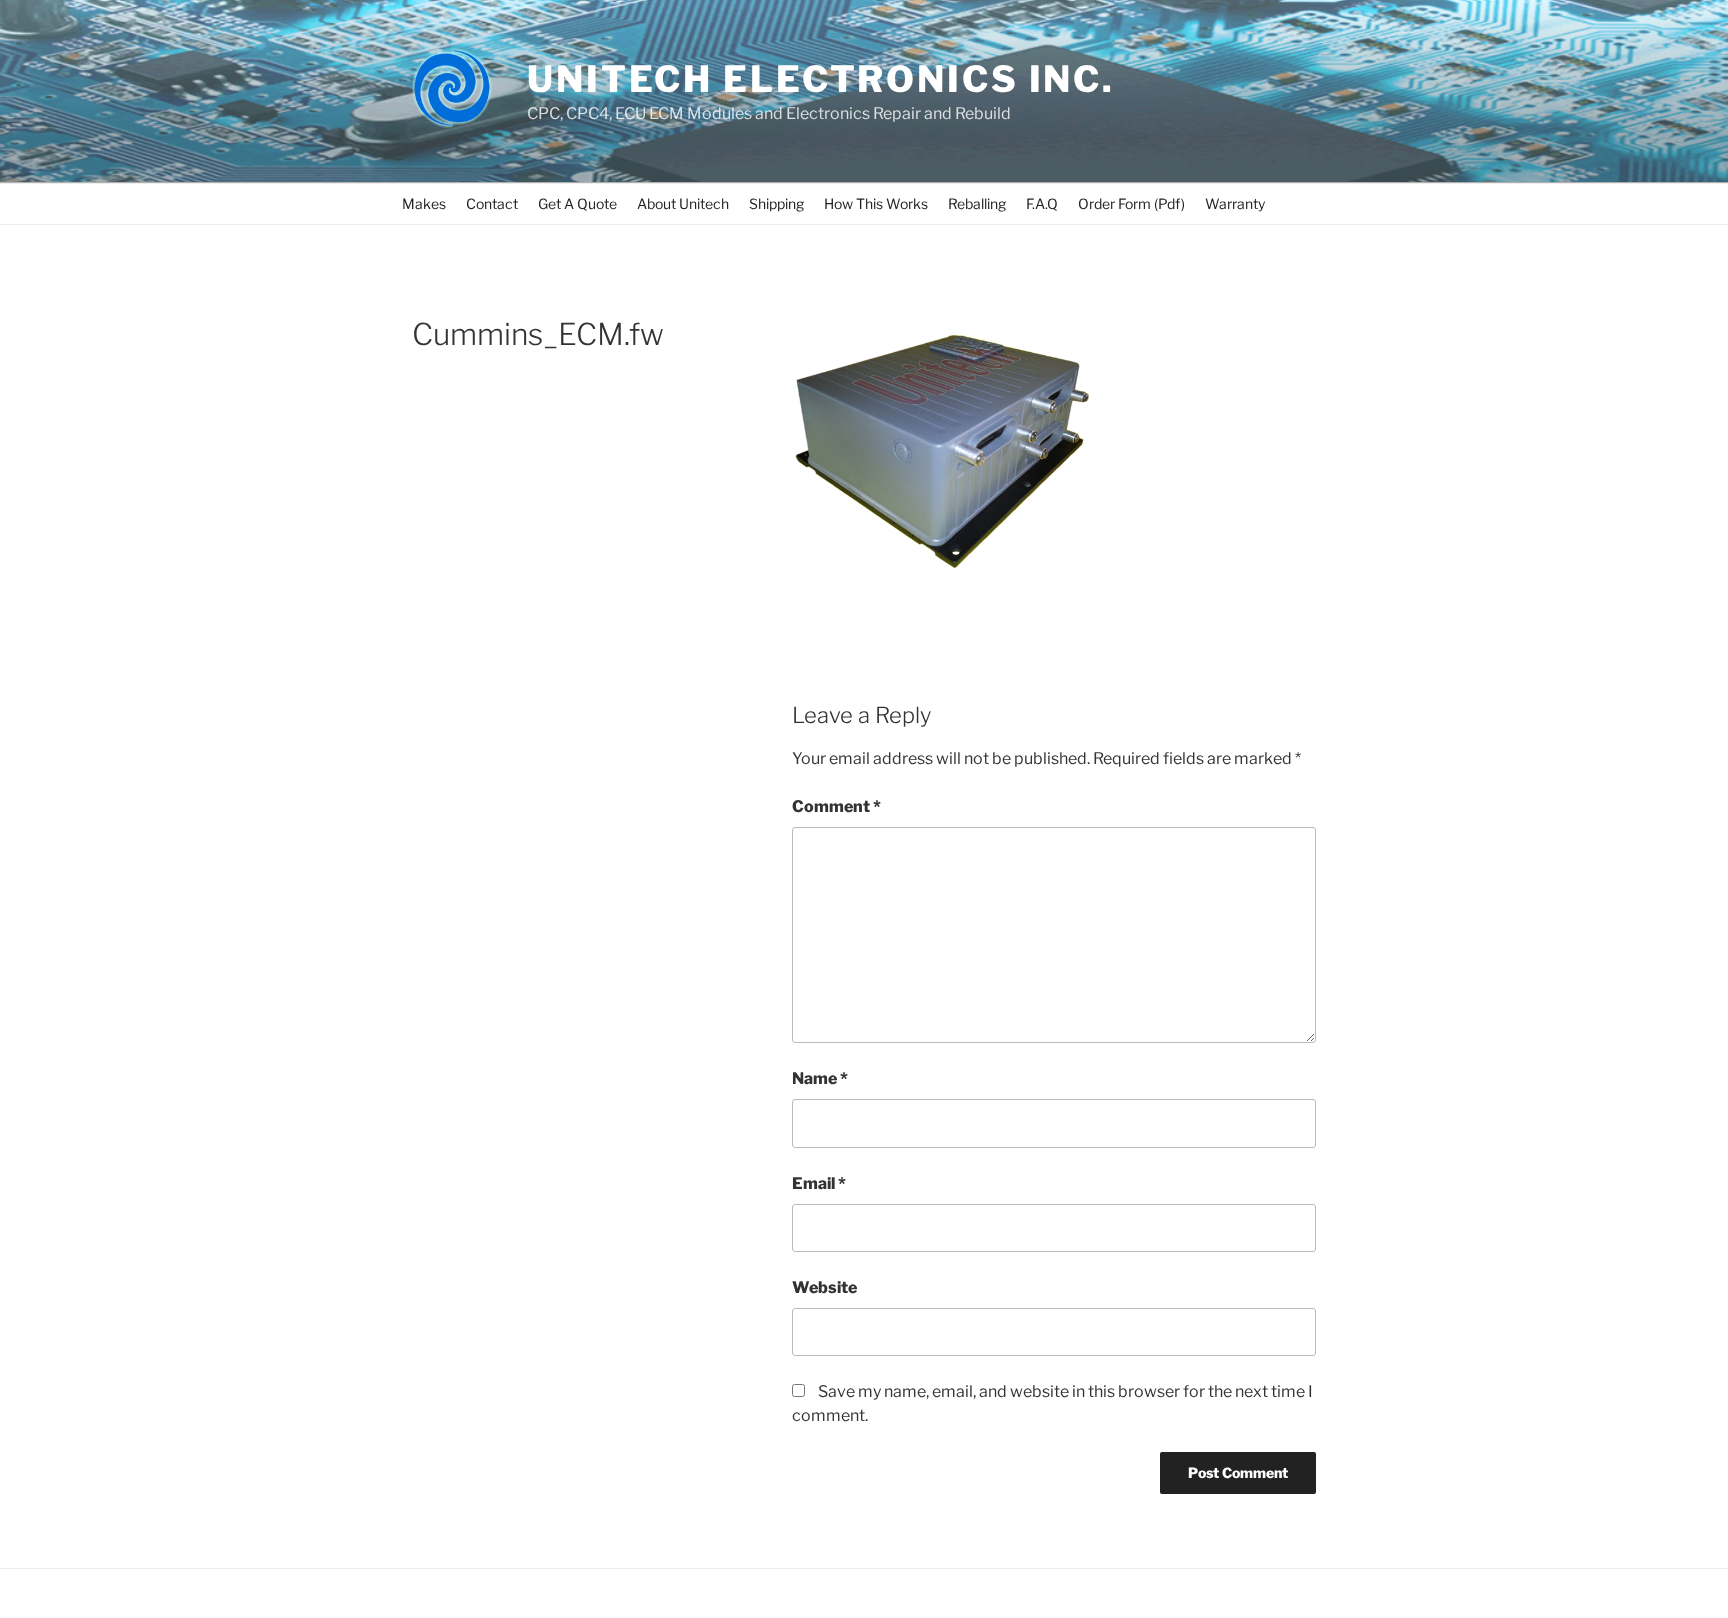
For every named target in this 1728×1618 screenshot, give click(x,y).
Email (819, 1183)
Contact (492, 203)
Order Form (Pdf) (1131, 203)
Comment (836, 806)
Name (820, 1078)
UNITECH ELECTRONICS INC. (821, 79)
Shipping (776, 203)
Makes (424, 203)
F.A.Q (1042, 203)
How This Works (876, 203)
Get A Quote (577, 203)
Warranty (1235, 203)
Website (824, 1287)
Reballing (977, 203)
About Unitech (683, 203)
